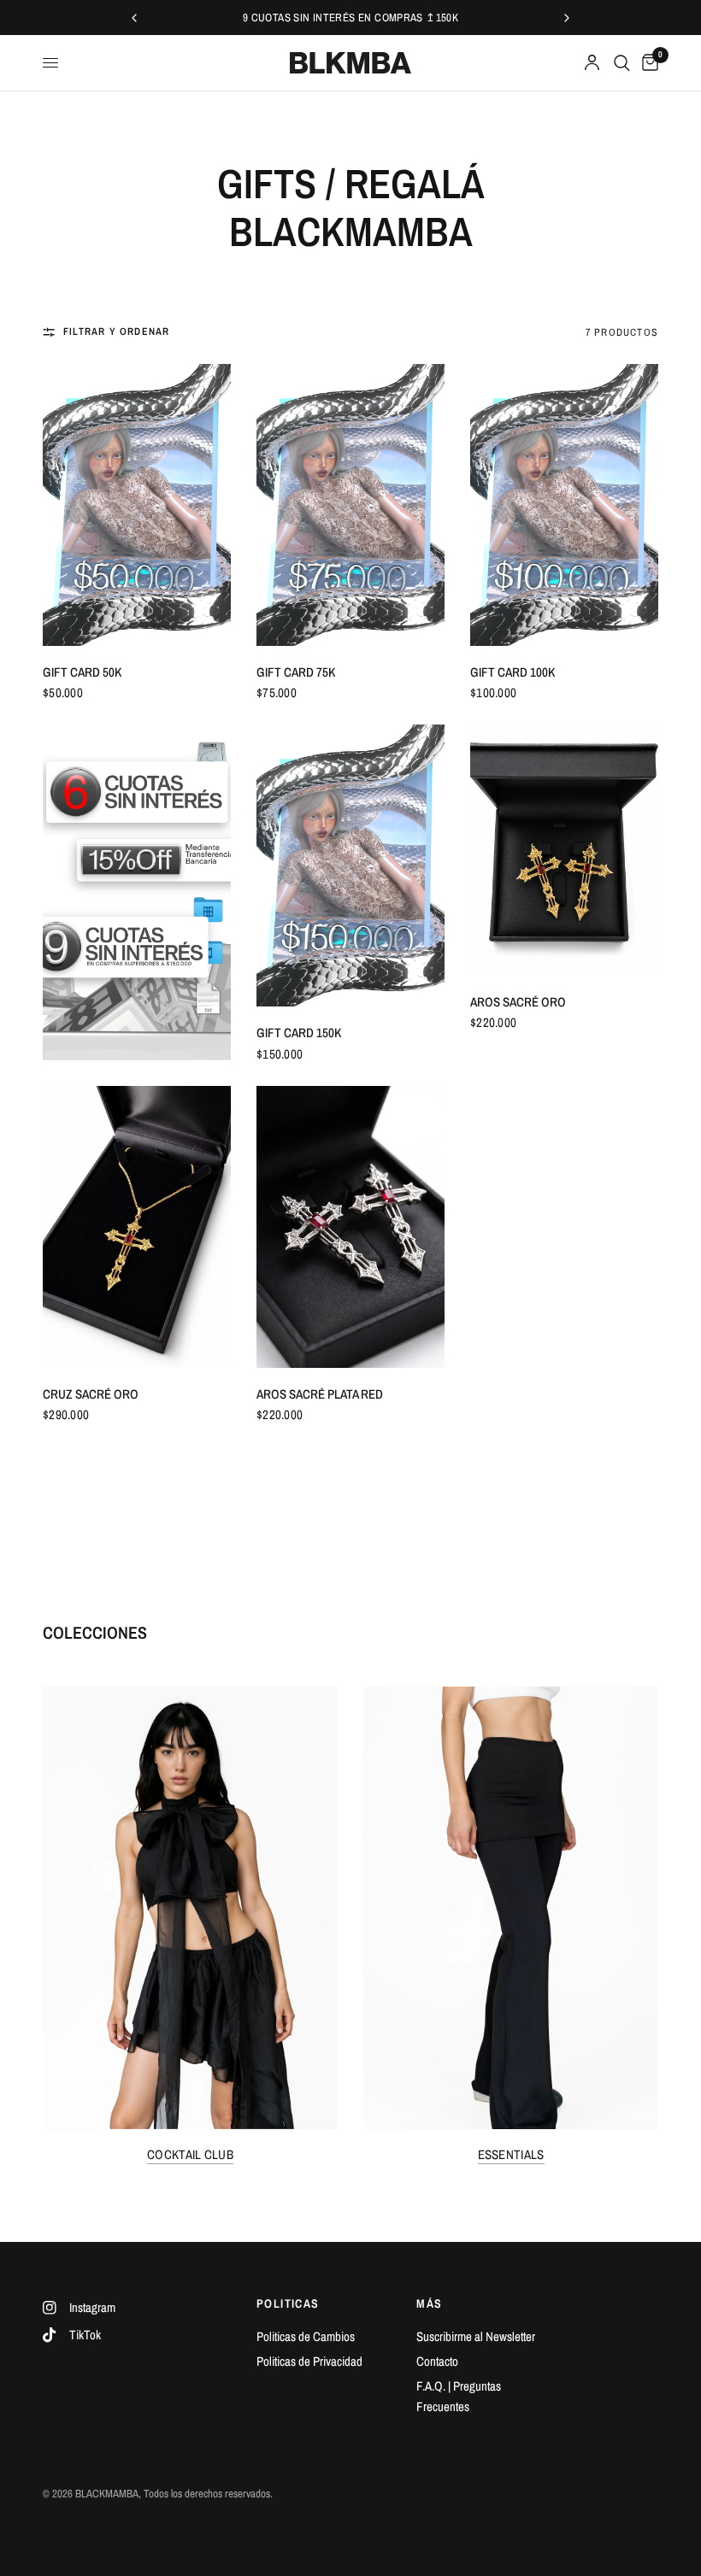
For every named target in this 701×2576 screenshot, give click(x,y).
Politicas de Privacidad (309, 2361)
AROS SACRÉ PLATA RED (320, 1394)
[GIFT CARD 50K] (137, 505)
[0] (647, 63)
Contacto (437, 2361)
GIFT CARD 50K (82, 672)
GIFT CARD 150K (299, 1033)
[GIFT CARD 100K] (564, 505)
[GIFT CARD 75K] (350, 505)
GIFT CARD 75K (296, 672)
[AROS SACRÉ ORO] (564, 850)
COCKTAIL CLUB (190, 2154)
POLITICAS (288, 2303)
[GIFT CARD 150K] (350, 866)
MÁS (429, 2303)
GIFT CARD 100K (512, 672)
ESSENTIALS (511, 2154)
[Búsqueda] (622, 63)
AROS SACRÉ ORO (518, 1002)
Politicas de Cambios (306, 2336)
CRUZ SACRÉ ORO (91, 1394)
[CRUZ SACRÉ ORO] (137, 1227)
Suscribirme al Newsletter (476, 2336)
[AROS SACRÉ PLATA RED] (350, 1227)
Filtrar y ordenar (116, 332)
